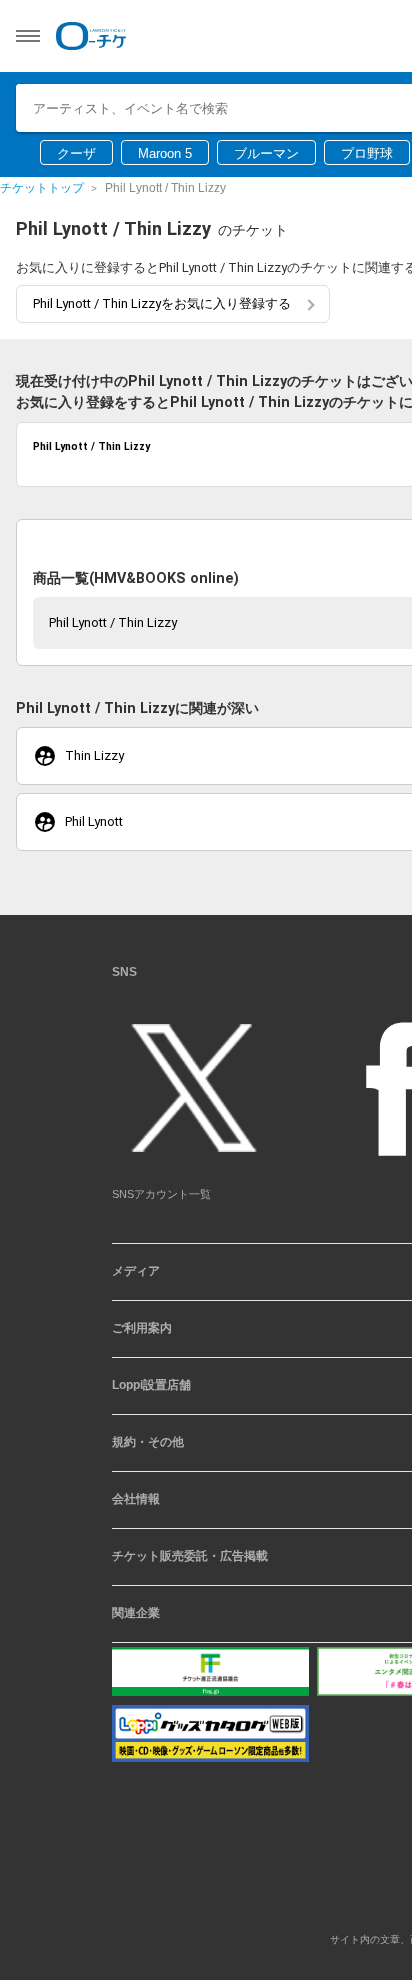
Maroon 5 (165, 153)
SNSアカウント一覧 (161, 1201)
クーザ (76, 153)
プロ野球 (367, 153)
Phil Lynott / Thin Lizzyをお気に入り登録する (162, 303)
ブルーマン (266, 153)
